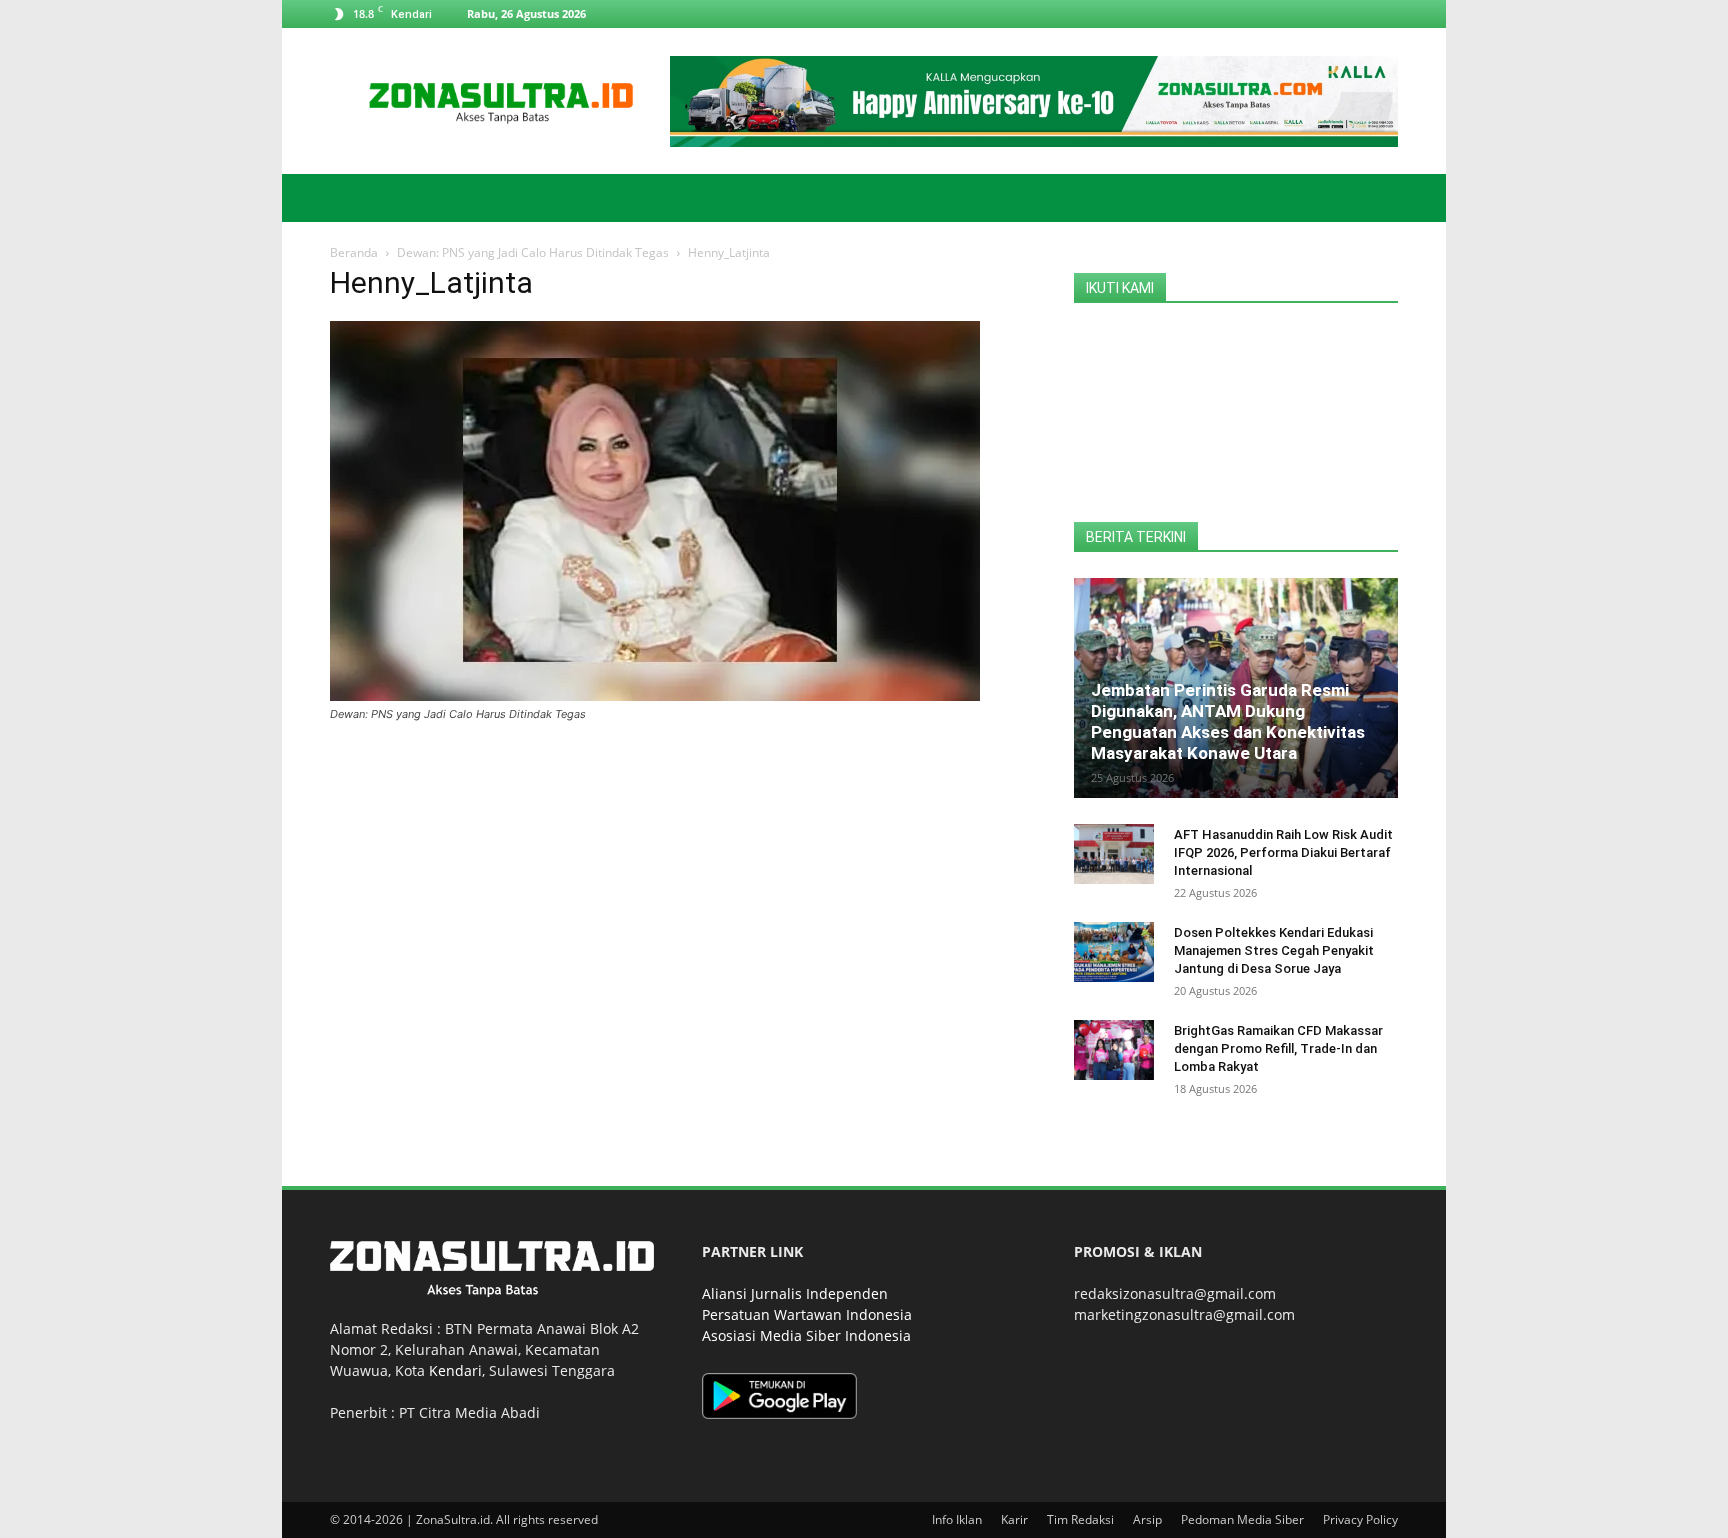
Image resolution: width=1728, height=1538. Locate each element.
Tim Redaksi (1080, 1519)
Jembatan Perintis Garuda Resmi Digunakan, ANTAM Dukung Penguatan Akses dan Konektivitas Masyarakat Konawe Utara (1228, 721)
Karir (1014, 1519)
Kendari (455, 1370)
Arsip (1147, 1519)
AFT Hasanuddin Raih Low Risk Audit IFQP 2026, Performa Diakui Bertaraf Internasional (1283, 852)
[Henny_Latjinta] (655, 695)
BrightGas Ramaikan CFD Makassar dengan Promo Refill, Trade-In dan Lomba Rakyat (1278, 1048)
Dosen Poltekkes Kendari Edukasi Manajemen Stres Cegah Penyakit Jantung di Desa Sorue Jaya (1274, 950)
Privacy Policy (1360, 1519)
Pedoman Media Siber (1242, 1519)
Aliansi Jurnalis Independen (795, 1293)
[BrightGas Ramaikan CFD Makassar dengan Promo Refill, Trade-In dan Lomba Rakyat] (1114, 1050)
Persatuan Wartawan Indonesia (807, 1314)
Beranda (354, 252)
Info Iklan (957, 1519)
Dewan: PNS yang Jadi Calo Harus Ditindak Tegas (533, 252)
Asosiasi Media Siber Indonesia (806, 1335)
